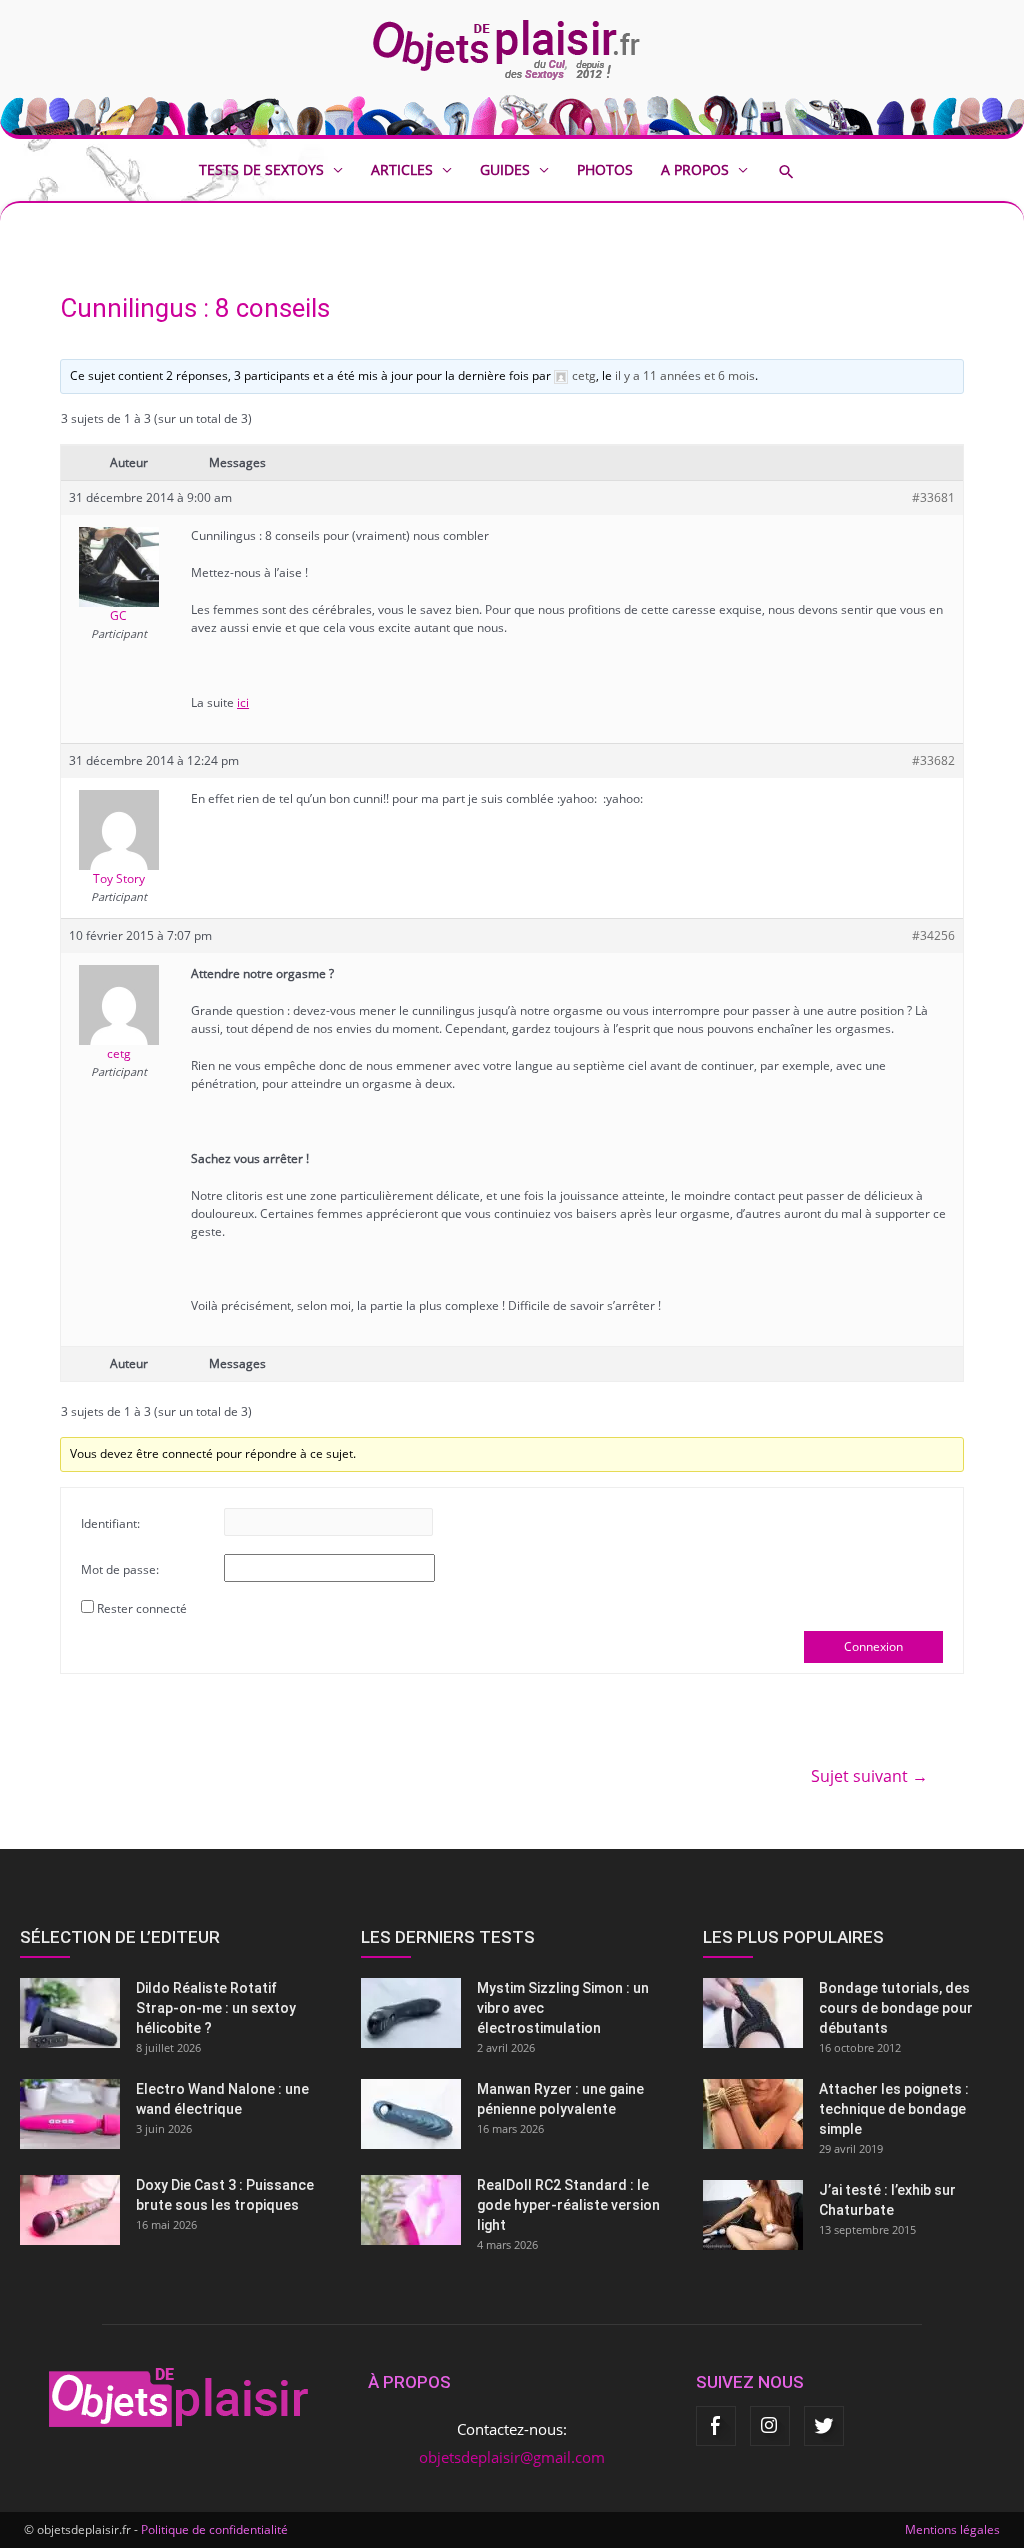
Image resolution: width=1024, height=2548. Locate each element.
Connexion (873, 1646)
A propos (695, 169)
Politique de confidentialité (214, 2529)
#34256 (933, 935)
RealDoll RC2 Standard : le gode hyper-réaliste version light (568, 2205)
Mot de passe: (120, 1569)
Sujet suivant (869, 1776)
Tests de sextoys (261, 169)
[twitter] (824, 2426)
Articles (402, 169)
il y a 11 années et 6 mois (685, 375)
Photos (605, 169)
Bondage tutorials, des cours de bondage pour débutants (896, 2008)
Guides (505, 169)
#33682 (933, 760)
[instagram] (770, 2426)
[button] (801, 171)
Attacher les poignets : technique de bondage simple (894, 2109)
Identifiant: (110, 1523)
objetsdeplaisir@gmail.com (512, 2457)
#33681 (933, 497)
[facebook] (716, 2426)
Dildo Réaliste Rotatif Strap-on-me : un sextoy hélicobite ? (216, 2008)
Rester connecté (142, 1608)
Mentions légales (952, 2529)
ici (243, 702)
